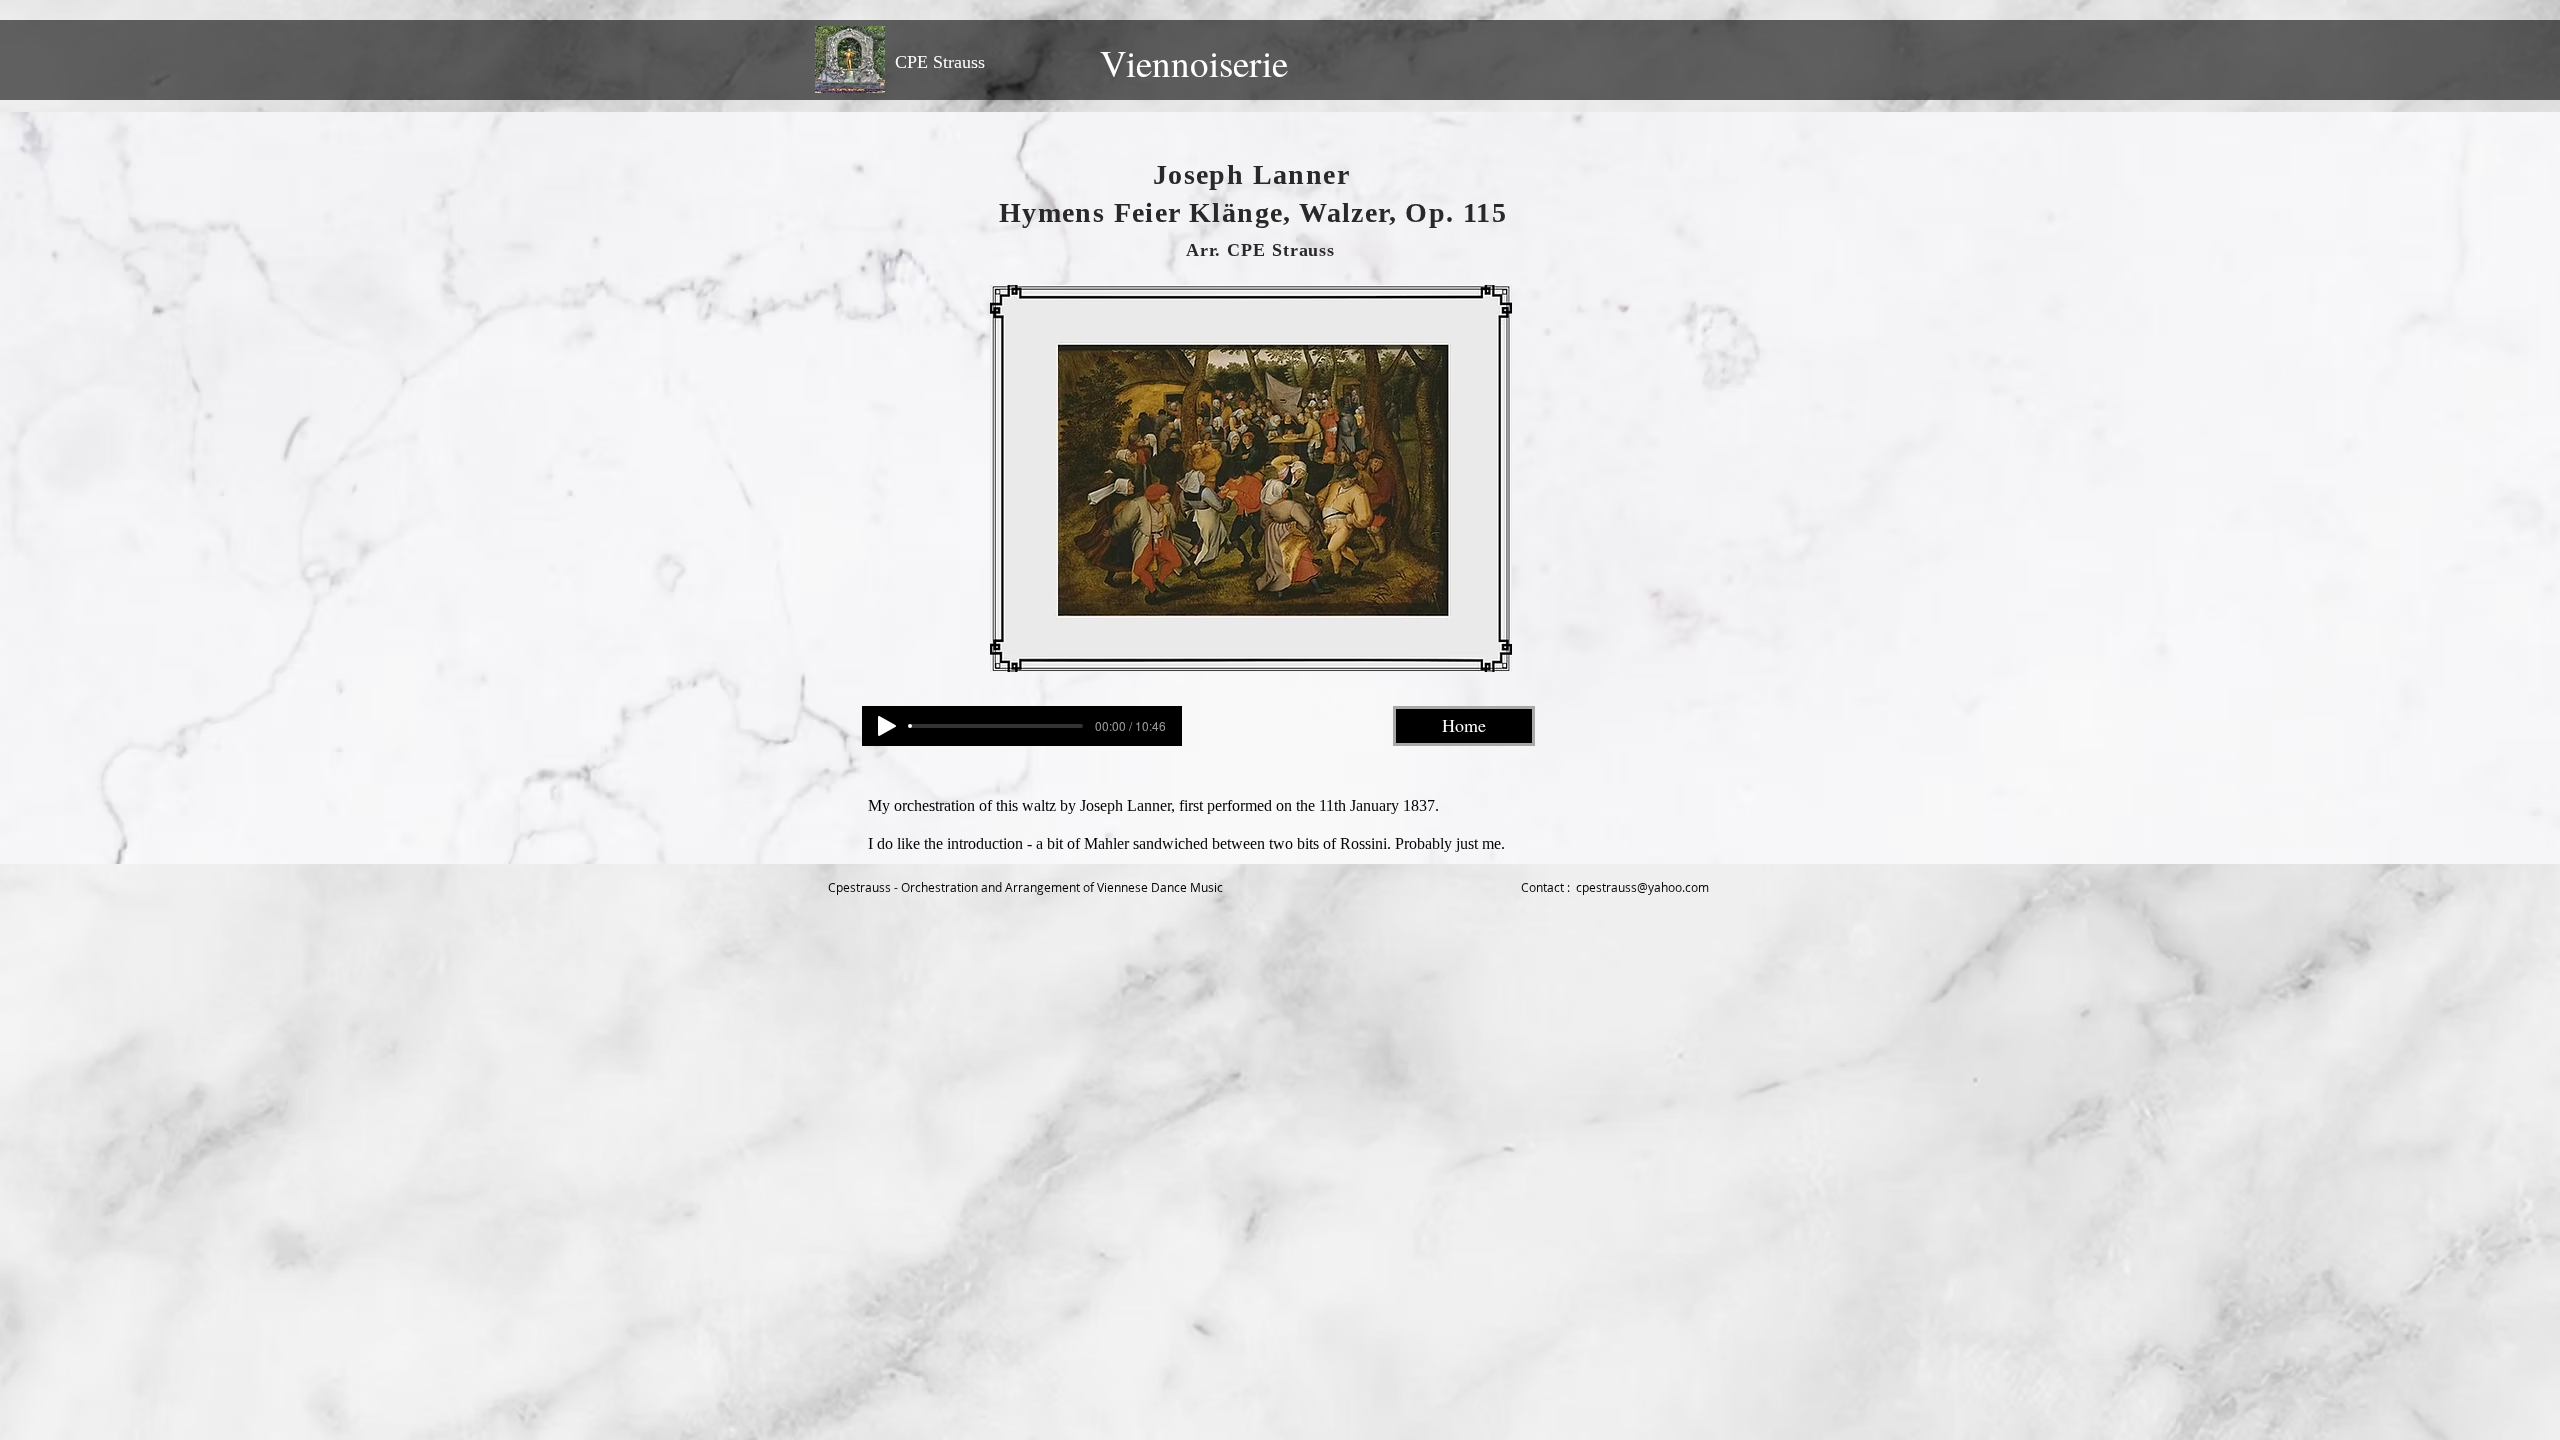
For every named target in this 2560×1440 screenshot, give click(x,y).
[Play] (887, 726)
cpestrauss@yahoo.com (1642, 887)
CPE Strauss (940, 62)
